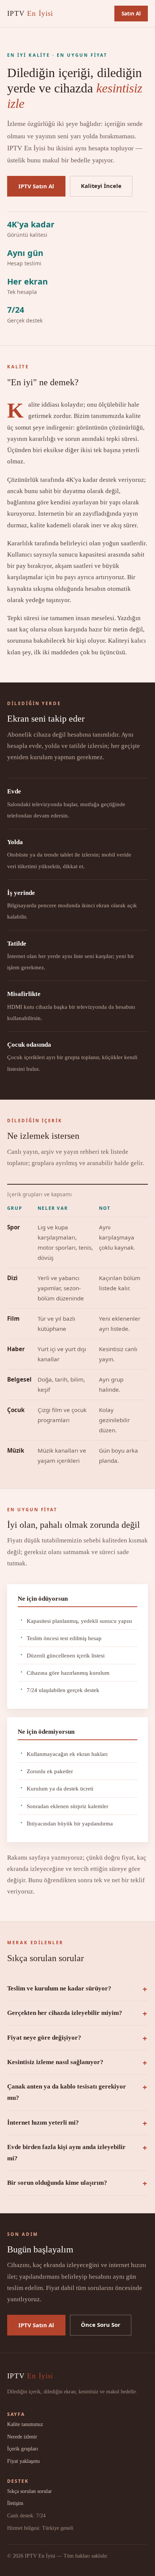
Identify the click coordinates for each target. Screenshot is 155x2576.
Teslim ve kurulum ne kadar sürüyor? (59, 1988)
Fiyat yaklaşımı (24, 2461)
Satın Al (131, 13)
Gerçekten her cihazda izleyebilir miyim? (65, 2013)
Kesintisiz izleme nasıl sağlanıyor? (55, 2062)
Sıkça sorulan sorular (30, 2491)
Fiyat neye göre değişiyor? (44, 2038)
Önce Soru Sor (101, 2325)
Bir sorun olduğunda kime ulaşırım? (57, 2183)
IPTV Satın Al (36, 186)
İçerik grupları (23, 2449)
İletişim (15, 2503)
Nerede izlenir (22, 2437)
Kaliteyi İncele (101, 186)
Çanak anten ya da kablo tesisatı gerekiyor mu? (67, 2092)
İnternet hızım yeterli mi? (43, 2123)
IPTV (30, 13)
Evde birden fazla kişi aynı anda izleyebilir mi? (66, 2153)
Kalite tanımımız (25, 2424)
